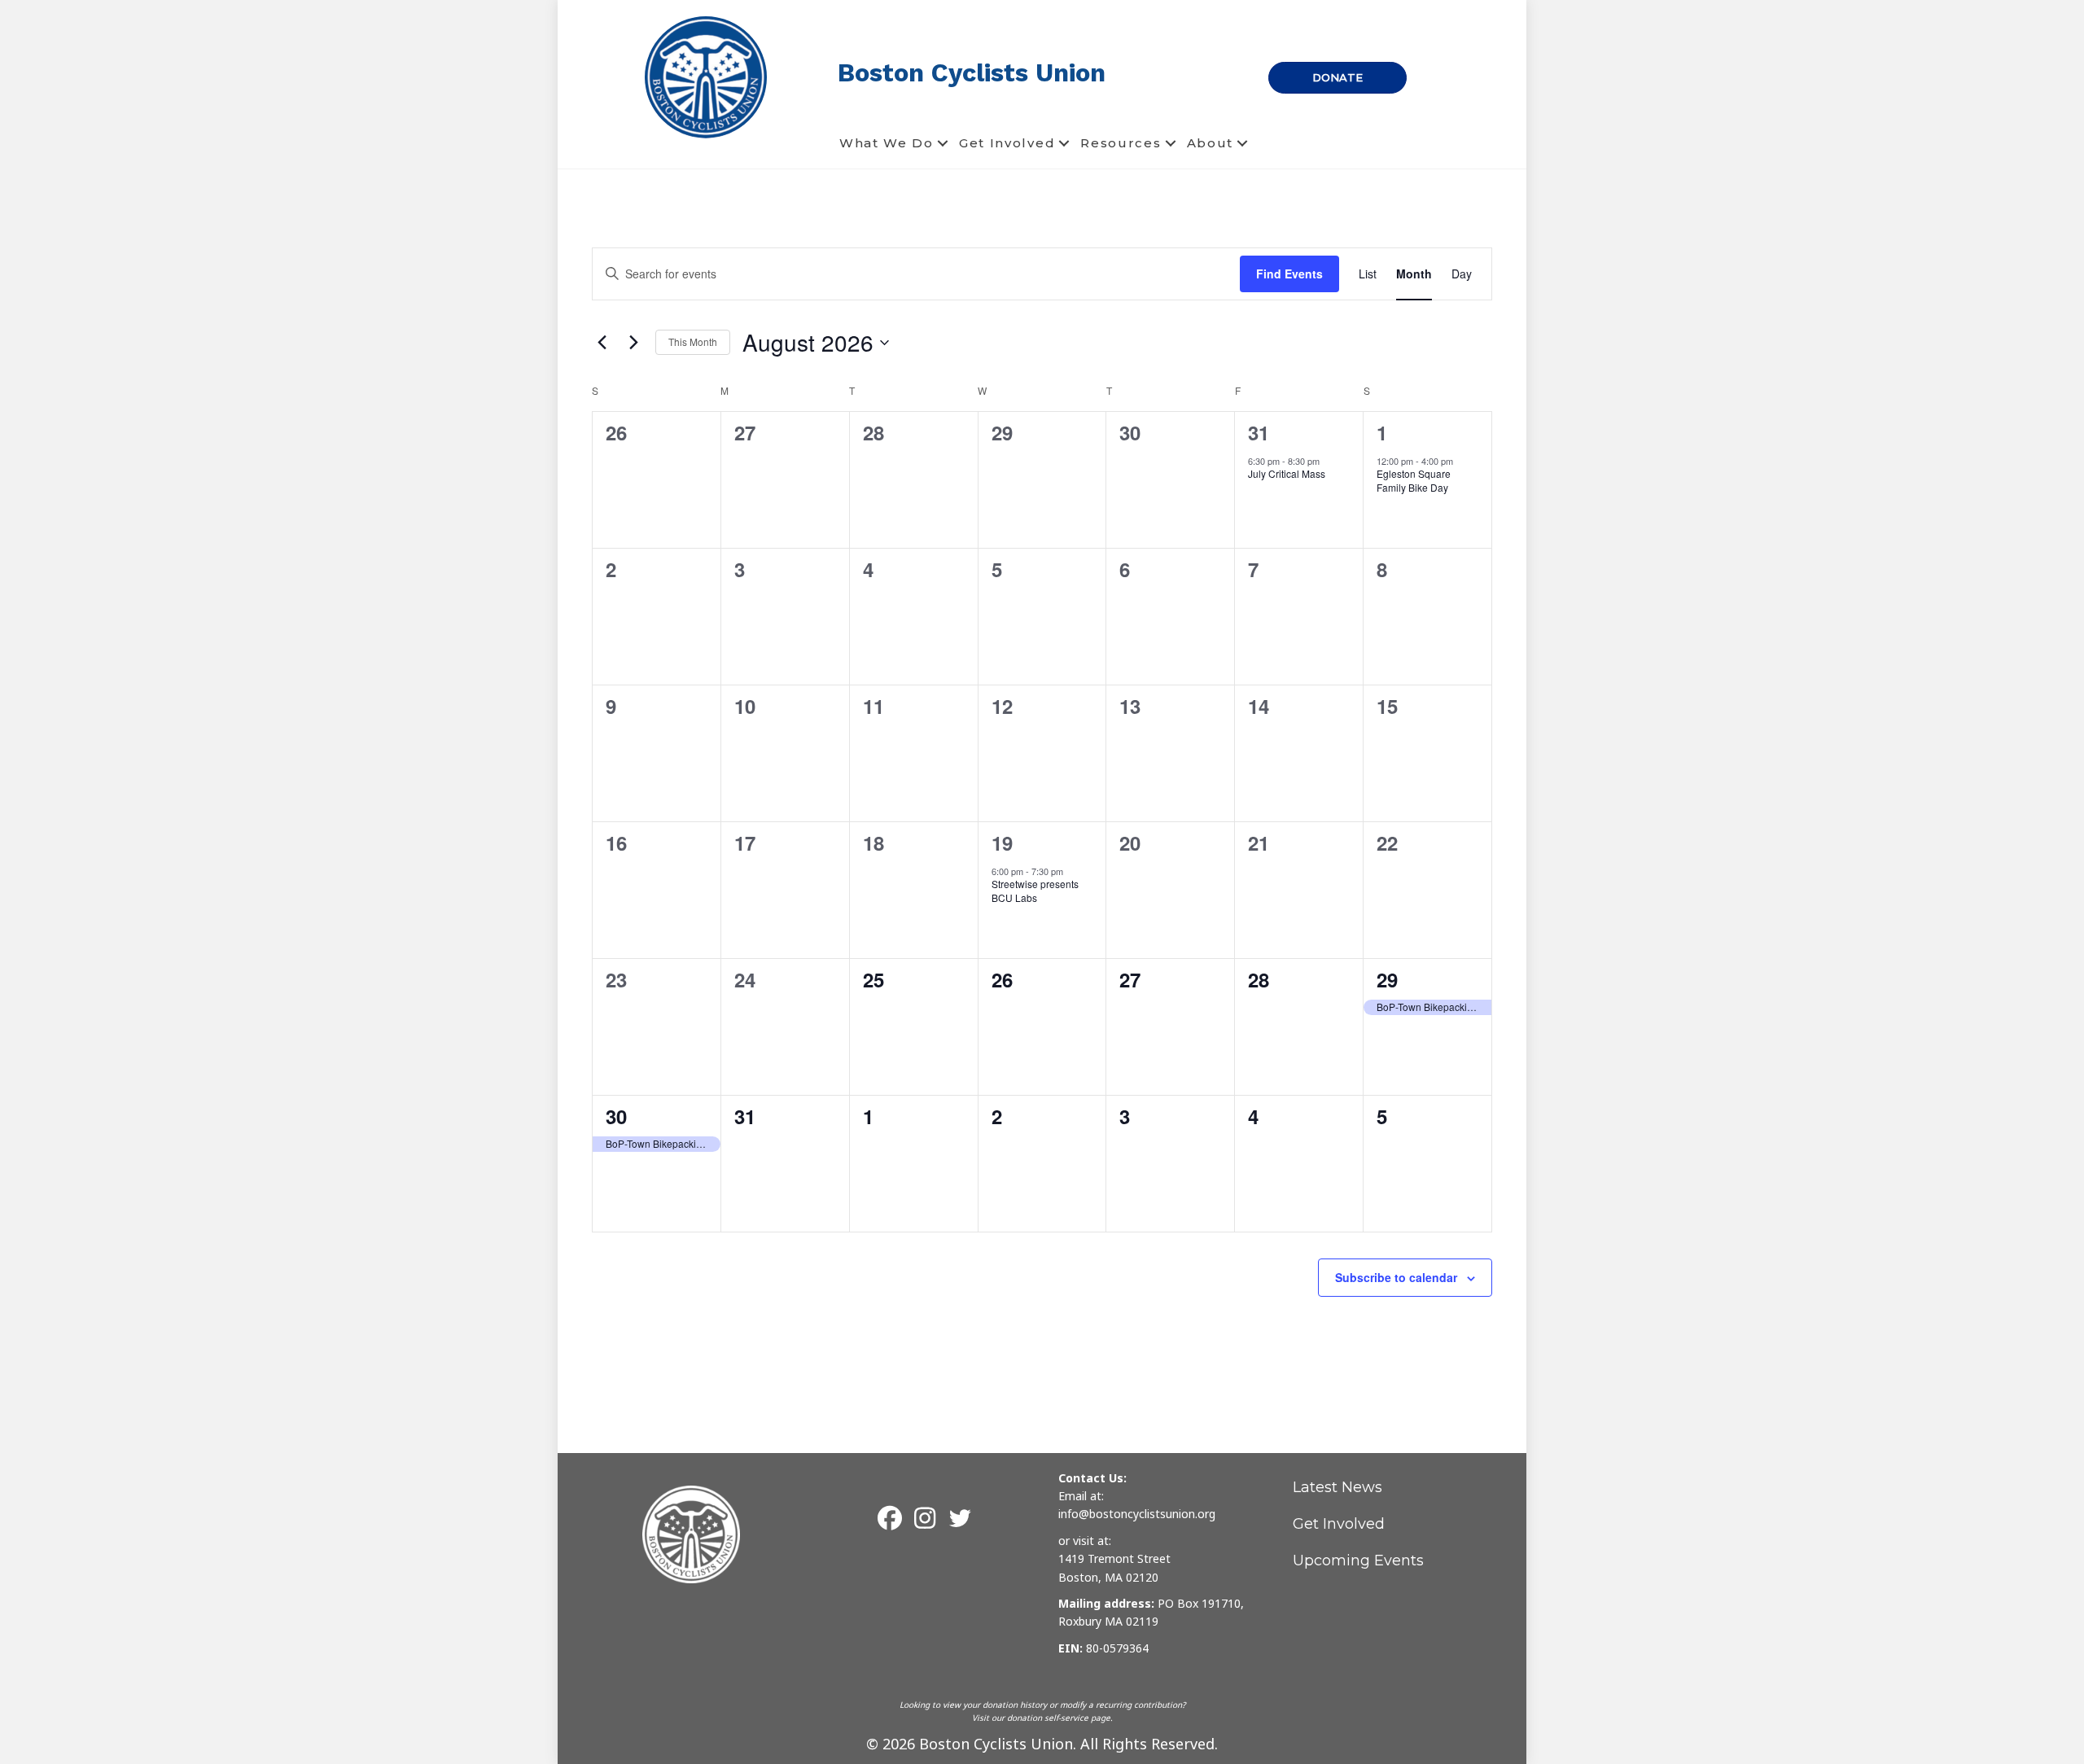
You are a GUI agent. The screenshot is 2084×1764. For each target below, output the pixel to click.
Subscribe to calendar (1396, 1277)
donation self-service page (1059, 1718)
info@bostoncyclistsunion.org (1137, 1514)
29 (1387, 979)
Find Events (1289, 274)
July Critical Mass (1287, 473)
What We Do (887, 143)
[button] (943, 143)
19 (1002, 843)
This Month (693, 341)
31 (1259, 432)
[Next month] (633, 343)
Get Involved (1007, 143)
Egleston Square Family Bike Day (1414, 480)
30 (616, 1116)
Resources (1121, 143)
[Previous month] (602, 343)
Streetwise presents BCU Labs (1035, 891)
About (1211, 143)
